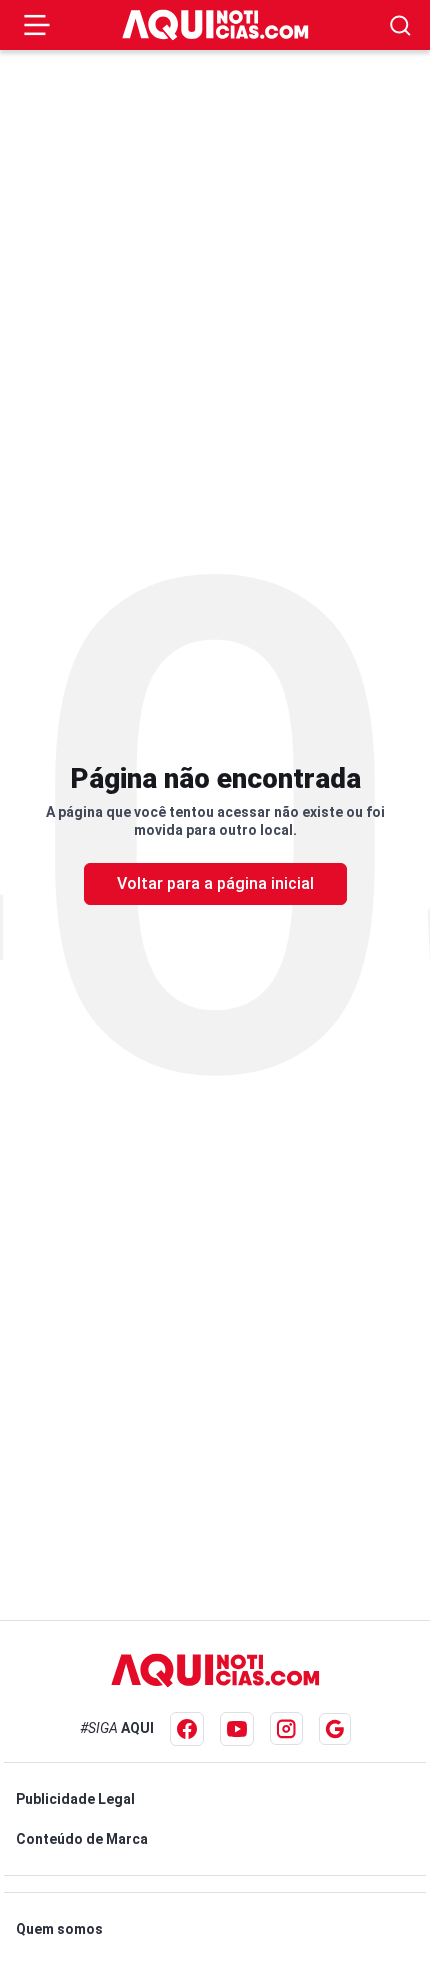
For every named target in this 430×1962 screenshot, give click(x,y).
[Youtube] (237, 1729)
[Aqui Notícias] (215, 25)
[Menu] (37, 25)
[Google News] (335, 1729)
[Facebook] (187, 1729)
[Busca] (400, 25)
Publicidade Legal (75, 1799)
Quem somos (59, 1929)
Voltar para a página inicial (215, 883)
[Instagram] (286, 1728)
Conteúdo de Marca (82, 1839)
